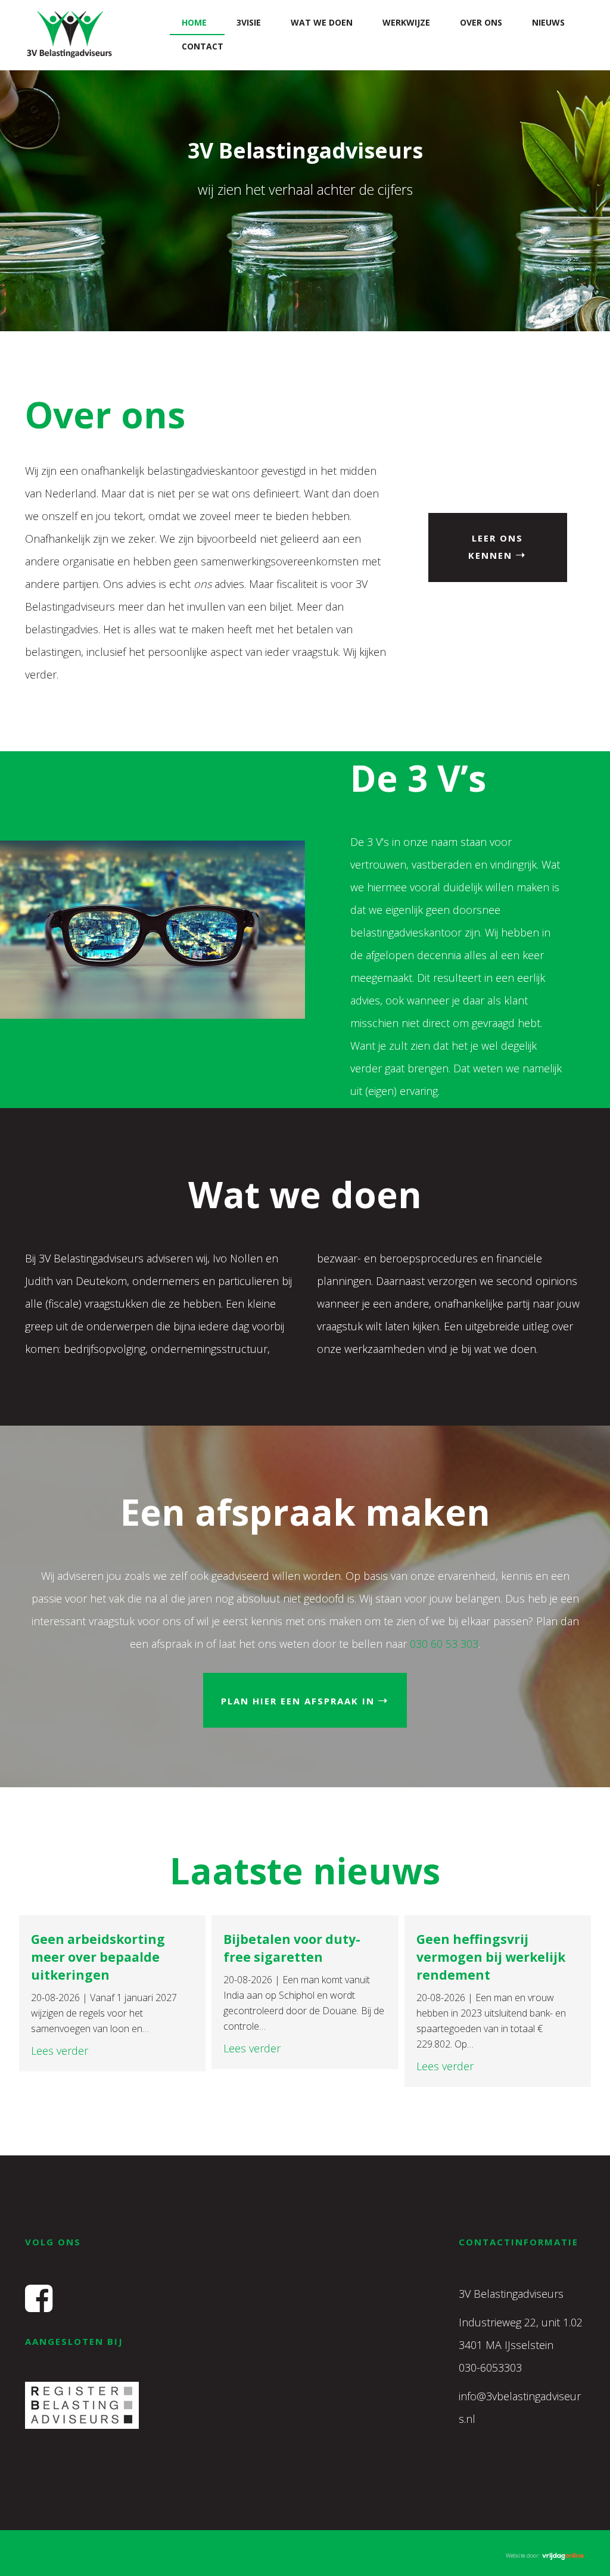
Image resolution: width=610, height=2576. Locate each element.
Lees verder (60, 2051)
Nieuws (548, 22)
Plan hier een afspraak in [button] (298, 1701)
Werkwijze (406, 22)
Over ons (481, 22)
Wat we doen (322, 22)
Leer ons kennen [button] (496, 547)
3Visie (249, 22)
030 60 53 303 (444, 1644)
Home (194, 22)
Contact (203, 46)
